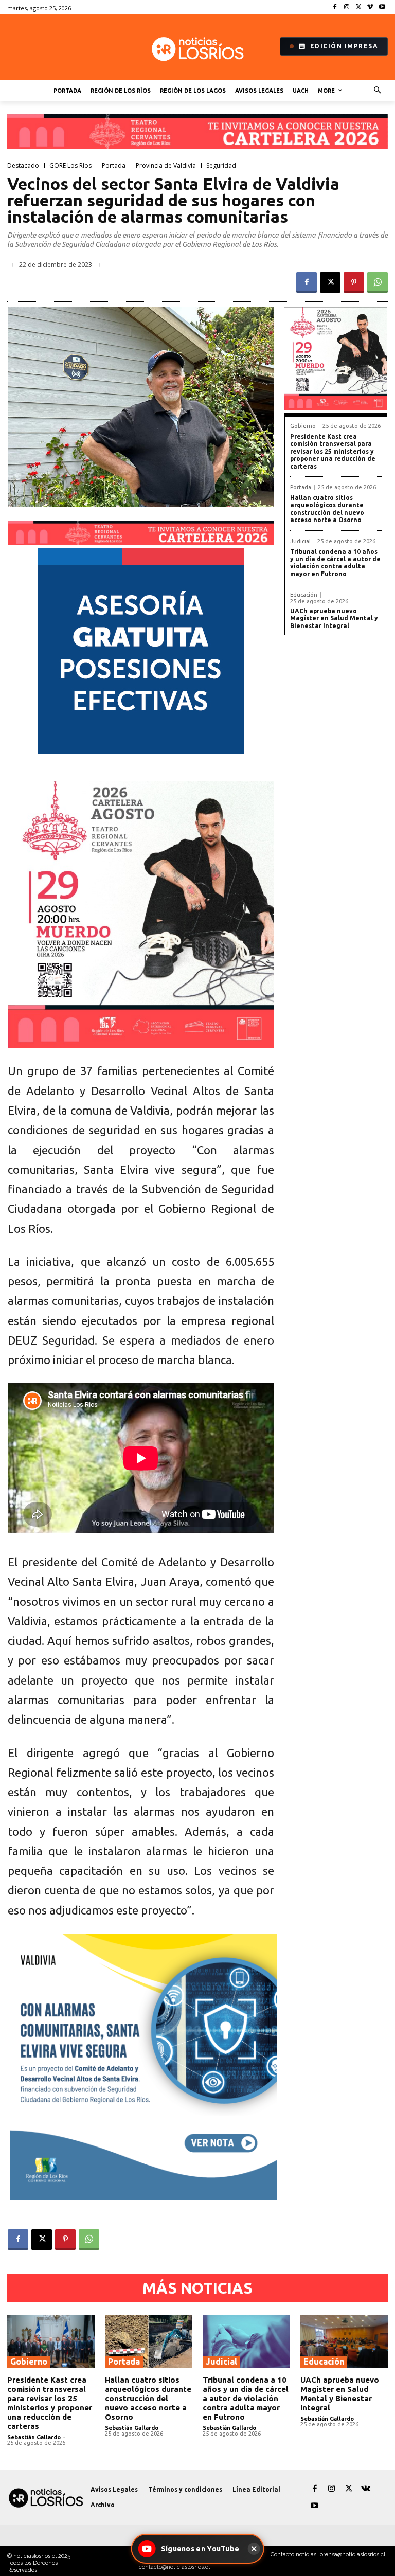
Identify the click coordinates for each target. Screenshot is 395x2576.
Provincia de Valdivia (166, 166)
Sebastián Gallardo (34, 2437)
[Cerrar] (254, 2549)
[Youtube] (382, 7)
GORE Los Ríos (70, 166)
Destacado (23, 166)
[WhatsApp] (378, 282)
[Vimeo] (370, 7)
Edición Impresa (344, 46)
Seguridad (221, 166)
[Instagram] (347, 7)
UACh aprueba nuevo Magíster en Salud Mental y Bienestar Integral (334, 618)
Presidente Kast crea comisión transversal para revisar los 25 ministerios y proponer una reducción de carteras (333, 451)
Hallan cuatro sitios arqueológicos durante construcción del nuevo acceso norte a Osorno (327, 509)
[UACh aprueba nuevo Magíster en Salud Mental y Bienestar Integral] (344, 2341)
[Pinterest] (354, 282)
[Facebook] (335, 7)
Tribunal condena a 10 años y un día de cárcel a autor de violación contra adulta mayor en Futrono (335, 563)
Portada (114, 166)
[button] (378, 91)
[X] (359, 7)
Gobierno (303, 426)
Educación (304, 595)
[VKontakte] (365, 2489)
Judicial (300, 541)
